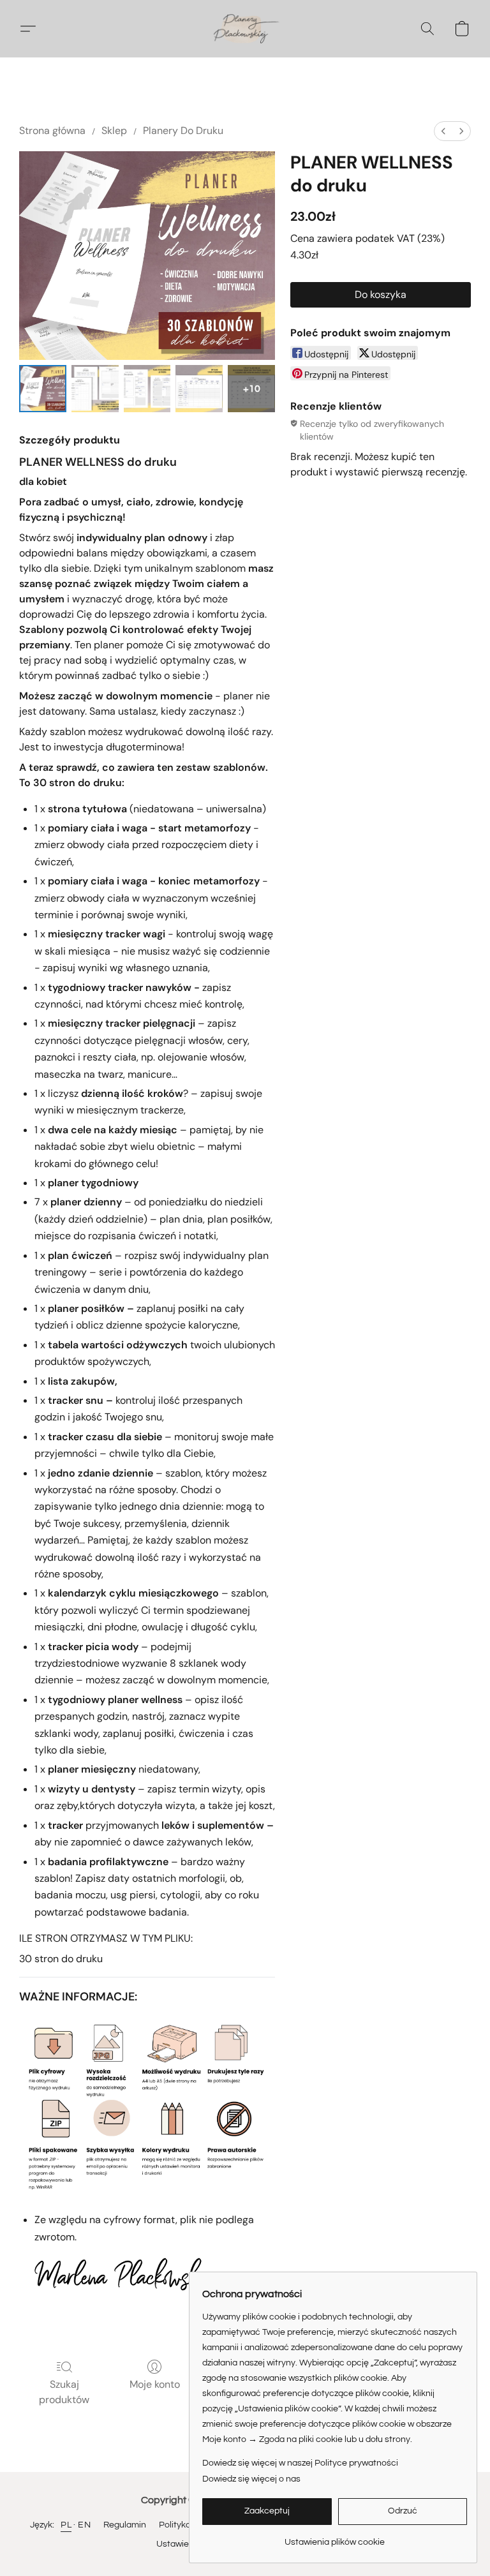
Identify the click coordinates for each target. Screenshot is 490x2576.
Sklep (114, 130)
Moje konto (155, 2384)
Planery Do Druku (183, 130)
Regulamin (125, 2525)
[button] (245, 29)
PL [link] (66, 2525)
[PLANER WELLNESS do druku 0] (43, 389)
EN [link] (84, 2525)
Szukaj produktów (64, 2392)
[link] (335, 2537)
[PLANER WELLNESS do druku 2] (147, 389)
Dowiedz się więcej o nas (251, 2479)
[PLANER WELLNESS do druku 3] (199, 389)
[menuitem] (443, 131)
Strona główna (52, 130)
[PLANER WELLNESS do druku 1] (95, 389)
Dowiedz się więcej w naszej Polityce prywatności (300, 2463)
